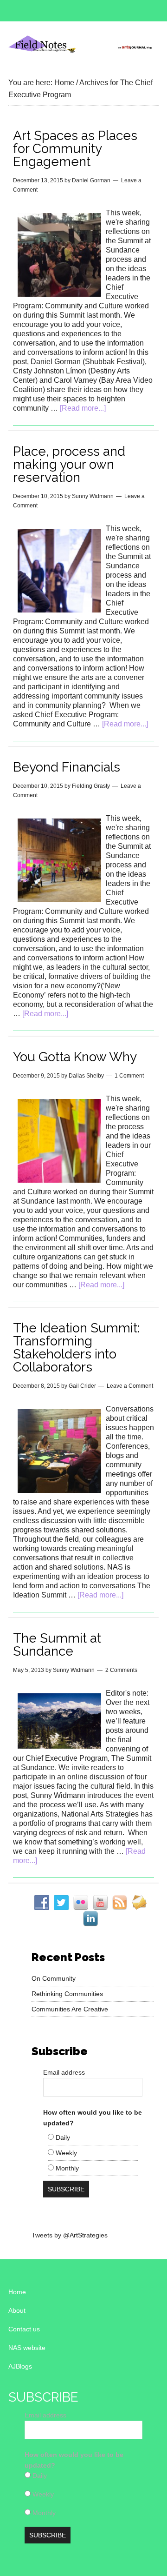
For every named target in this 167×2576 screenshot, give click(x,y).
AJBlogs (20, 2366)
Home (17, 2292)
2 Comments (121, 1670)
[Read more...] (83, 408)
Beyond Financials (67, 767)
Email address (64, 2072)
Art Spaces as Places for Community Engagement (75, 149)
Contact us (24, 2329)
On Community (54, 1978)
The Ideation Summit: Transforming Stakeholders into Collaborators (77, 1348)
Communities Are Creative (70, 2009)
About (17, 2310)
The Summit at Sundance (57, 1645)
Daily (62, 2137)
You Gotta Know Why (75, 1057)
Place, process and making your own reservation (69, 464)
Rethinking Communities (67, 1994)
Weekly (65, 2153)
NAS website (27, 2348)
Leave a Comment (130, 1386)
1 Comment (129, 1076)
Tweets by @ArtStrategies (70, 2235)
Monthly (66, 2168)
